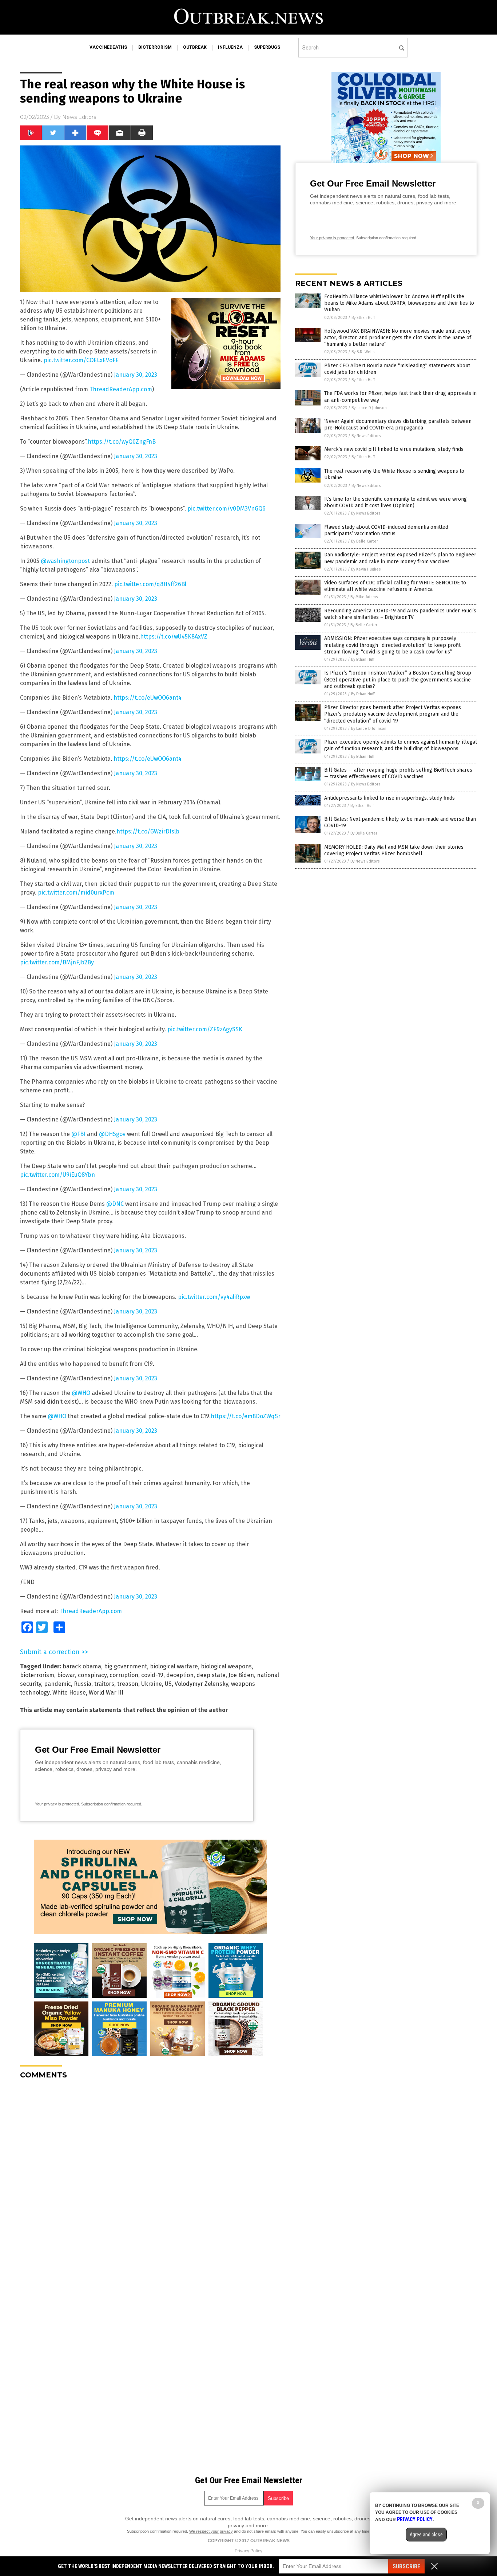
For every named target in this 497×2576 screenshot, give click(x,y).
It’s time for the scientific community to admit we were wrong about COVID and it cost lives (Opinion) (395, 502)
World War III (106, 1693)
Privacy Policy (249, 2551)
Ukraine (152, 1684)
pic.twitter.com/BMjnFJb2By (57, 962)
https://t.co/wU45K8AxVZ (174, 637)
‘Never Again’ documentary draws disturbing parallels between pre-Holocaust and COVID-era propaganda (398, 425)
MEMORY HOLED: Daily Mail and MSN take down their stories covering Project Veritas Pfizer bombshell (394, 850)
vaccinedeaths (108, 47)
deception (180, 1675)
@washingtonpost (65, 561)
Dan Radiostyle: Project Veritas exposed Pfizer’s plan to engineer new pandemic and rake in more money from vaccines (400, 558)
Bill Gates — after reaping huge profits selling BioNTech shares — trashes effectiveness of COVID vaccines (398, 773)
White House (69, 1693)
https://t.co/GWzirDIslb (148, 831)
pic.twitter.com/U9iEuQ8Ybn (57, 1175)
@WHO (81, 1393)
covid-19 (152, 1675)
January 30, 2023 (136, 375)
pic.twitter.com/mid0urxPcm (76, 893)
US (168, 1684)
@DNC (115, 1204)
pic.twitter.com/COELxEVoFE (81, 360)
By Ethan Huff (363, 318)
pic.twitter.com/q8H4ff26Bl (150, 584)
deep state (211, 1675)
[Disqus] (150, 2176)
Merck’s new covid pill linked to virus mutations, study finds (394, 449)
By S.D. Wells (363, 352)
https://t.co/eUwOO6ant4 (148, 698)
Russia (83, 1684)
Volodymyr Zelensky (201, 1684)
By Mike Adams (364, 597)
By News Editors (366, 436)
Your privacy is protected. (57, 1804)
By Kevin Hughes (366, 569)
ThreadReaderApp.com (121, 389)
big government (126, 1666)
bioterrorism (155, 47)
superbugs (267, 47)
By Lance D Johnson (369, 408)
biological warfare (174, 1666)
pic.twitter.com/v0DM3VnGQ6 (226, 509)
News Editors (79, 117)
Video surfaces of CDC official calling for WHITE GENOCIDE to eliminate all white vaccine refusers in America (395, 586)
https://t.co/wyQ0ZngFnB (122, 442)
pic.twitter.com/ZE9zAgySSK (205, 1029)
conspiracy (92, 1675)
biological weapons (226, 1666)
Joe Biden (241, 1675)
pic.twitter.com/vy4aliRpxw (214, 1297)
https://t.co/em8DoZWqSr (246, 1416)
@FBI (78, 1134)
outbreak (195, 47)
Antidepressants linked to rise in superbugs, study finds (389, 798)
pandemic (57, 1684)
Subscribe (406, 2566)
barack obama (82, 1666)
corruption (124, 1675)
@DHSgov (112, 1134)
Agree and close (426, 2535)
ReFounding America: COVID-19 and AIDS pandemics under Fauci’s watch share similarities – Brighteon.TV (400, 614)
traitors (104, 1684)
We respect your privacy (211, 2531)
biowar (66, 1675)
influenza (230, 47)
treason (128, 1684)
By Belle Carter (365, 541)
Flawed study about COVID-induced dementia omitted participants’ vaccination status (386, 530)
